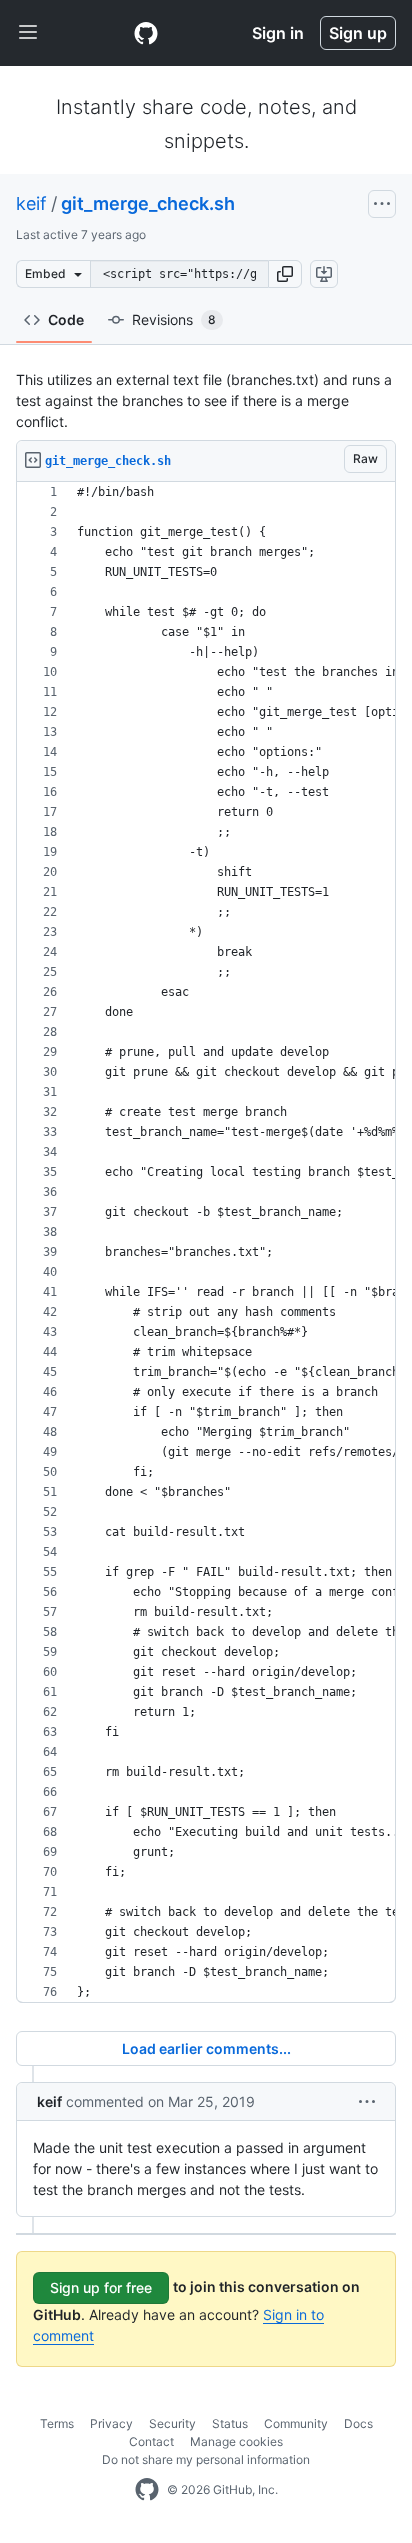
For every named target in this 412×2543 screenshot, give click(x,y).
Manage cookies (236, 2441)
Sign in (278, 33)
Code (66, 319)
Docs (358, 2423)
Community (296, 2423)
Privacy (111, 2423)
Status (230, 2423)
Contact (151, 2441)
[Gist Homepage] (146, 33)
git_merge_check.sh (148, 203)
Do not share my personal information (206, 2459)
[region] (206, 1242)
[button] (285, 274)
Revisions (174, 319)
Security (172, 2423)
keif (31, 203)
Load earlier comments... (206, 2048)
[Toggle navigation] (28, 33)
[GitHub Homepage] (147, 2490)
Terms (57, 2423)
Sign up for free (101, 2287)
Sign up (358, 33)
